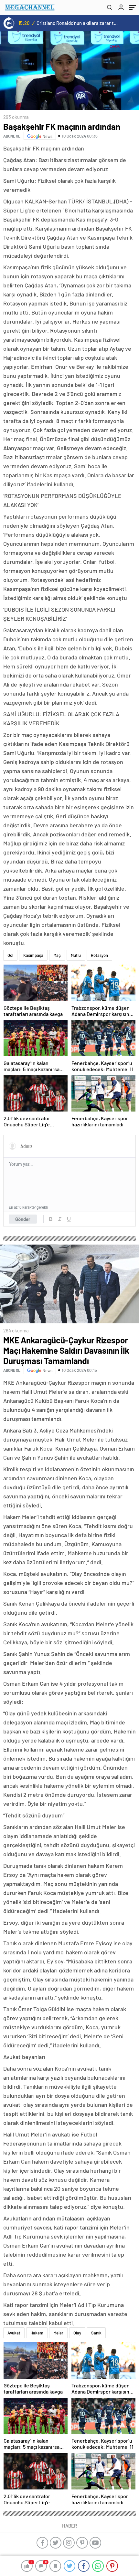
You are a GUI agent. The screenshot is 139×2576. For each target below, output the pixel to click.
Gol (10, 955)
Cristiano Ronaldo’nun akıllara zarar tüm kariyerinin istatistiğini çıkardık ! (78, 23)
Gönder (23, 1219)
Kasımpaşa (33, 955)
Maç (57, 955)
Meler (58, 2333)
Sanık (96, 2333)
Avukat (14, 2333)
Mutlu (76, 955)
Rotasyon (99, 955)
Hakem (37, 2333)
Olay (77, 2333)
